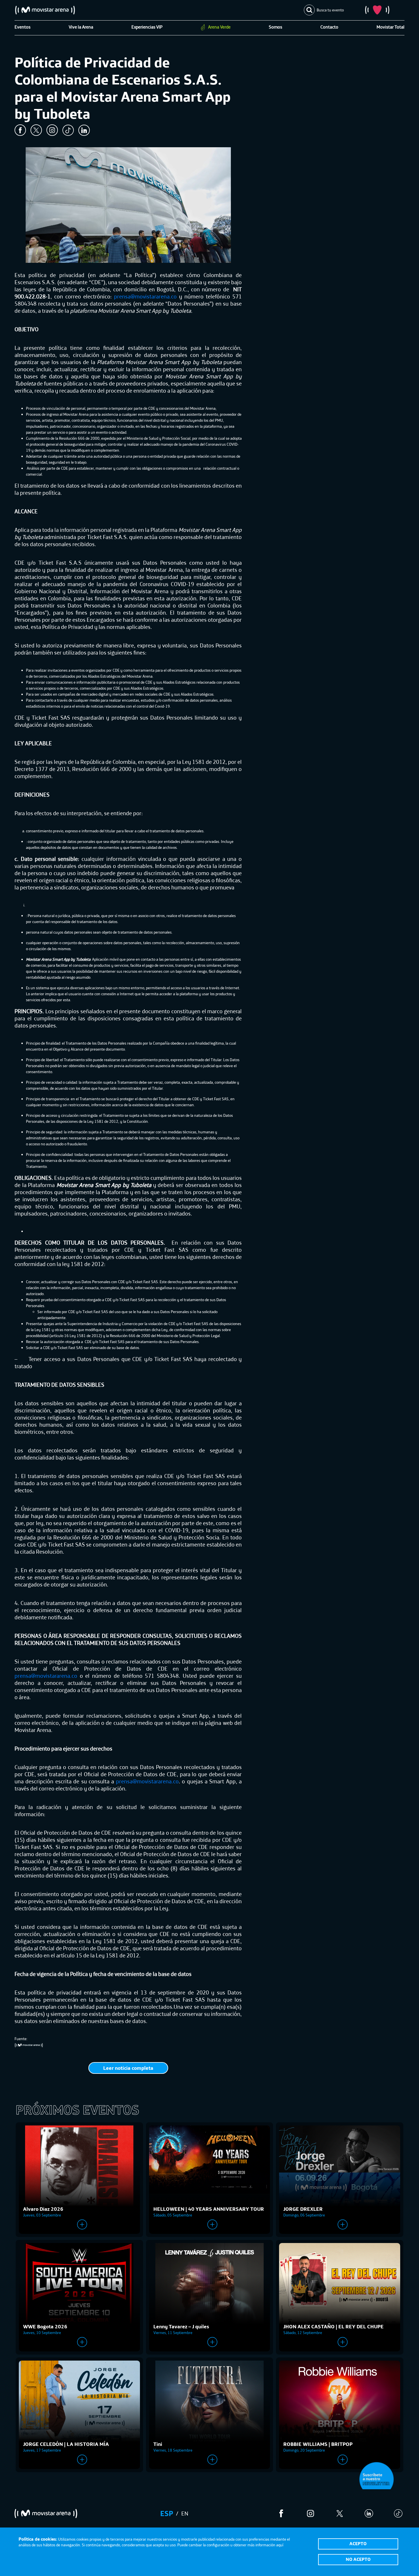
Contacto (329, 27)
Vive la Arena (81, 27)
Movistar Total (390, 27)
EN (185, 2513)
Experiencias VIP (147, 27)
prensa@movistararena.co (145, 296)
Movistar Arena (45, 10)
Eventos (23, 27)
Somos (275, 27)
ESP (167, 2513)
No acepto (358, 2559)
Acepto (358, 2543)
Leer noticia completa (128, 2068)
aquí (280, 2545)
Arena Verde (219, 27)
